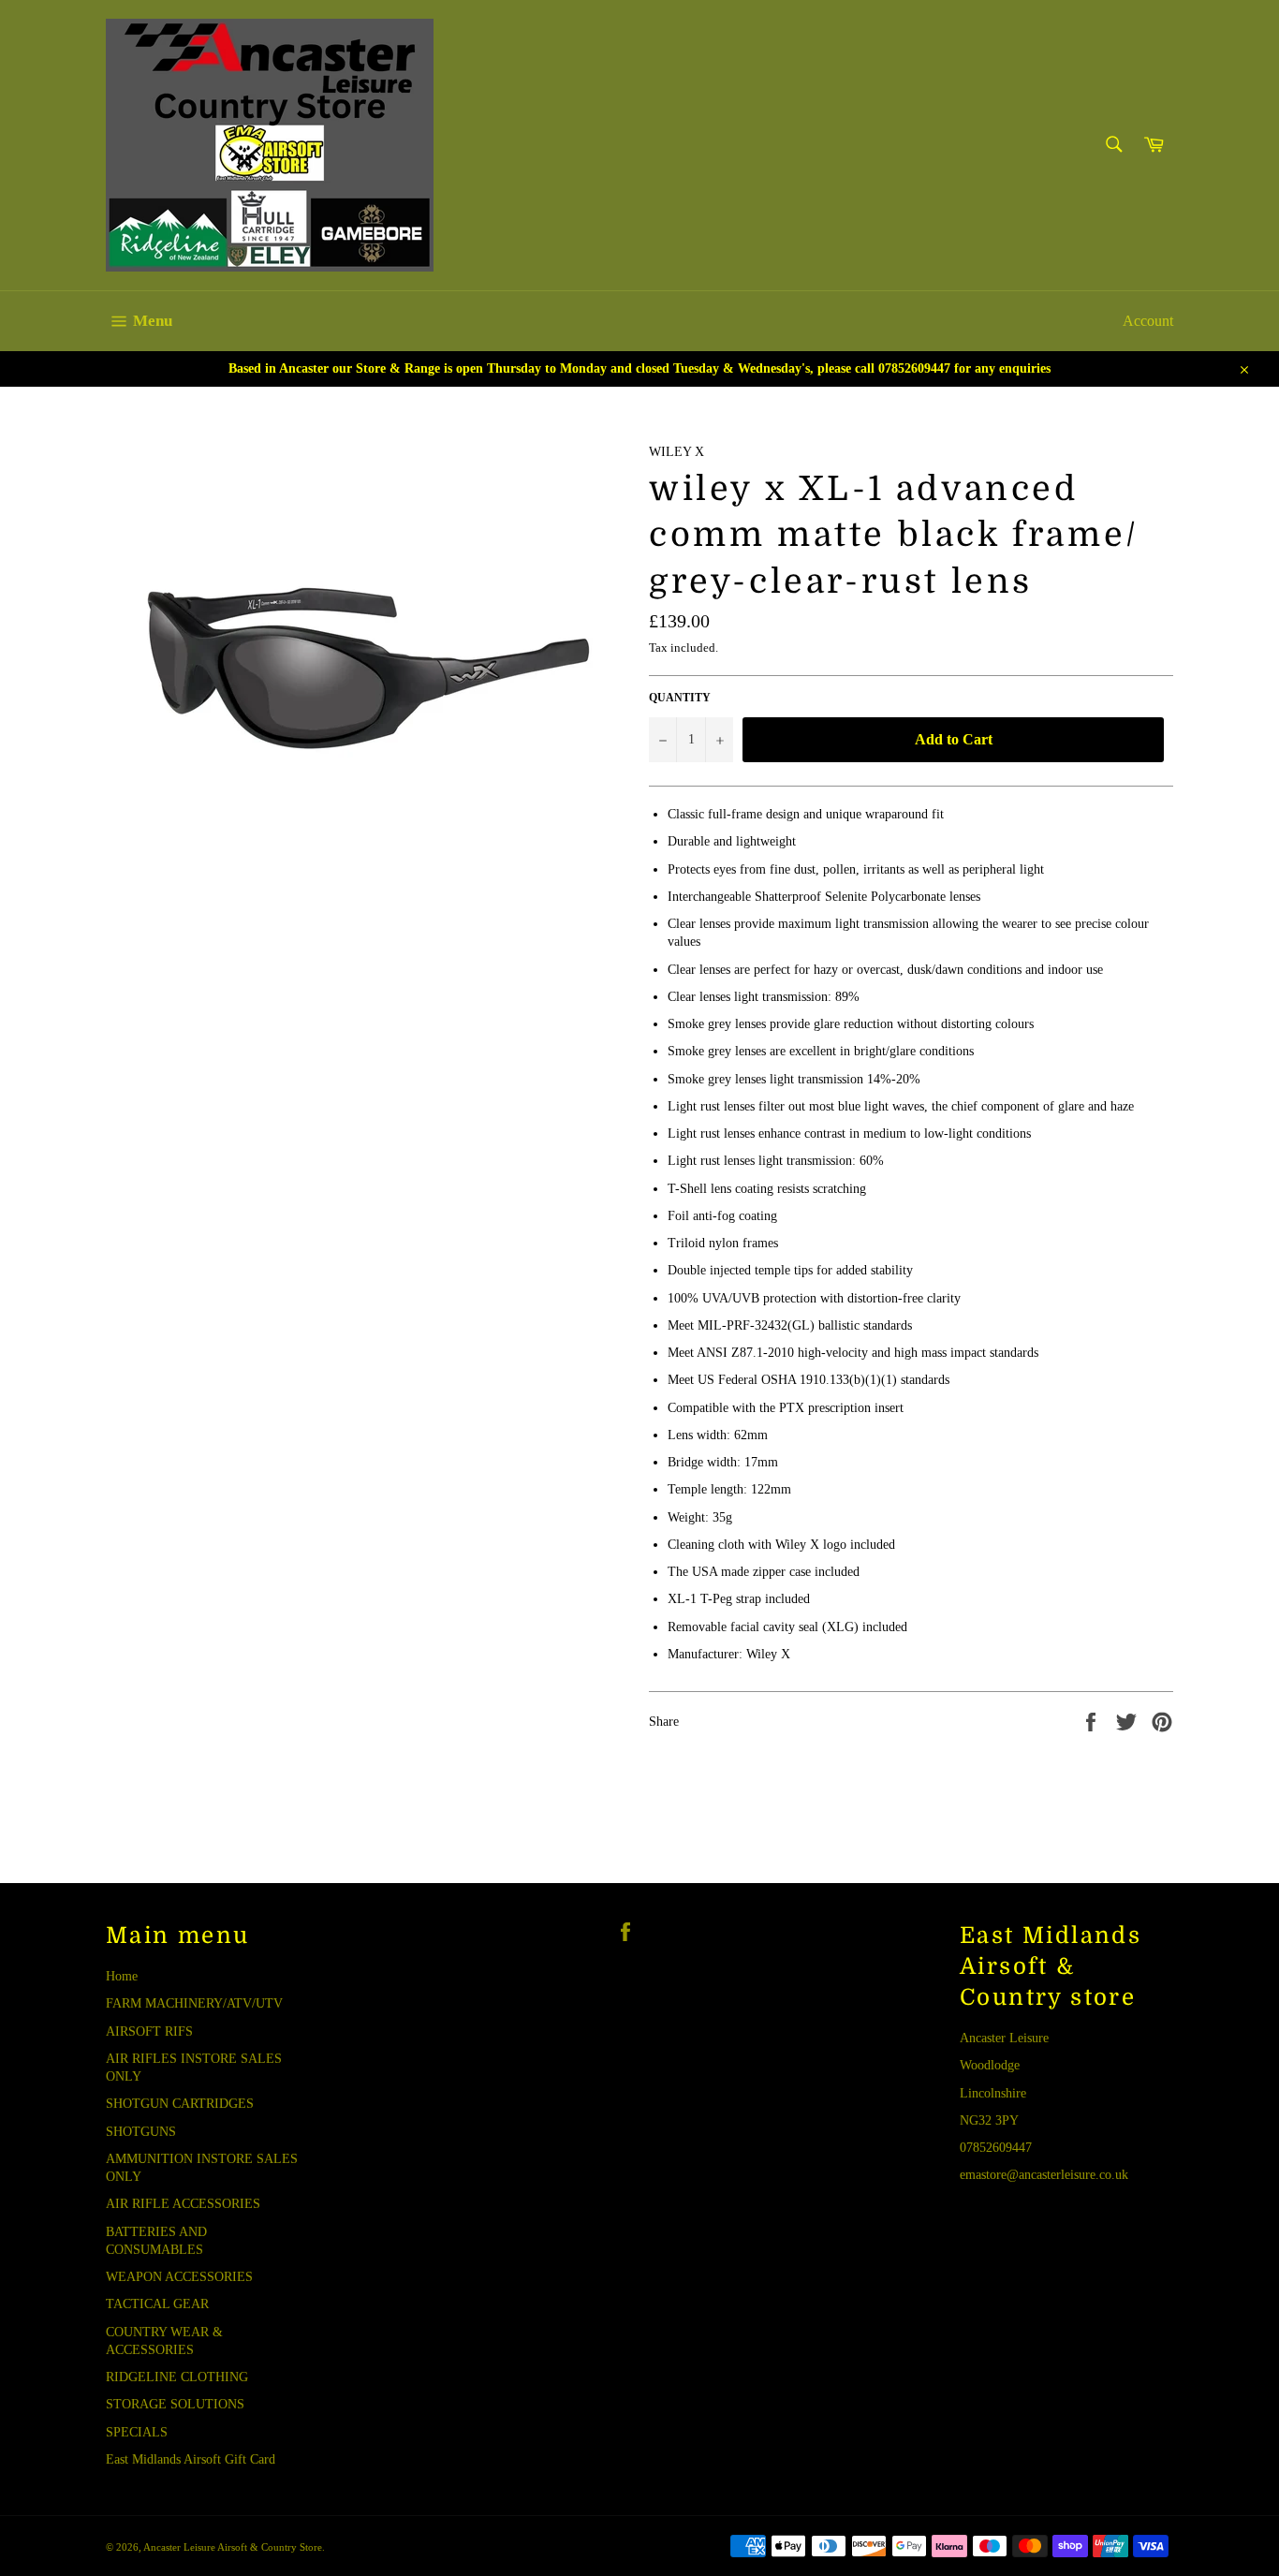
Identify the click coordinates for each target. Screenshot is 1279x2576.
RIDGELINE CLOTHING (177, 2377)
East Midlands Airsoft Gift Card (191, 2459)
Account (1148, 321)
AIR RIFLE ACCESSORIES (183, 2204)
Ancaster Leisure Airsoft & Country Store (233, 2547)
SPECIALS (137, 2432)
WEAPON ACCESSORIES (179, 2277)
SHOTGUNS (141, 2132)
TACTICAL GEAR (157, 2304)
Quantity (680, 698)
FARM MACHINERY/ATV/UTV (194, 2003)
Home (122, 1976)
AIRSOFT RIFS (149, 2031)
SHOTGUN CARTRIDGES (180, 2104)
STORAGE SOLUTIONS (175, 2404)
